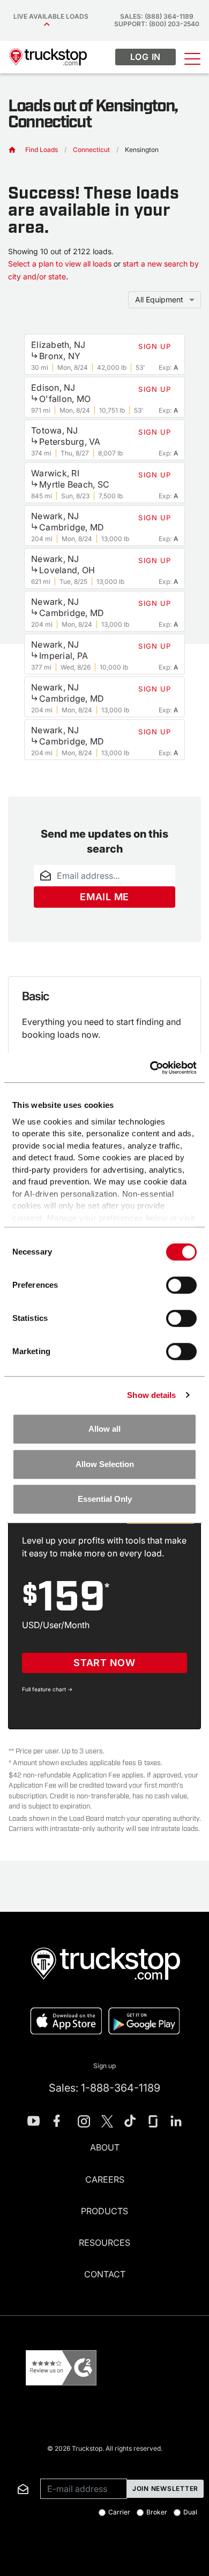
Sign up (104, 2066)
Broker (157, 2512)
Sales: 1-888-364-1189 (104, 2088)
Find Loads (42, 150)
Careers (105, 2179)
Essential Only (105, 1499)
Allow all (104, 1429)
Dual (190, 2512)
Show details (151, 1395)
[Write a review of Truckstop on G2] (61, 2368)
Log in (146, 57)
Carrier (119, 2512)
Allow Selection (105, 1464)
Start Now (104, 1663)
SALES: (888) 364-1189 (157, 16)
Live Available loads (53, 16)
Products (104, 2211)
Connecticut (91, 150)
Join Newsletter (165, 2488)
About (105, 2147)
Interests (16, 2463)
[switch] (181, 1285)
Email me (104, 897)
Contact (105, 2274)
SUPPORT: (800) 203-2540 (157, 24)
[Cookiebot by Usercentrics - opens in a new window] (150, 1068)
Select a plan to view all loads (60, 264)
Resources (104, 2243)
